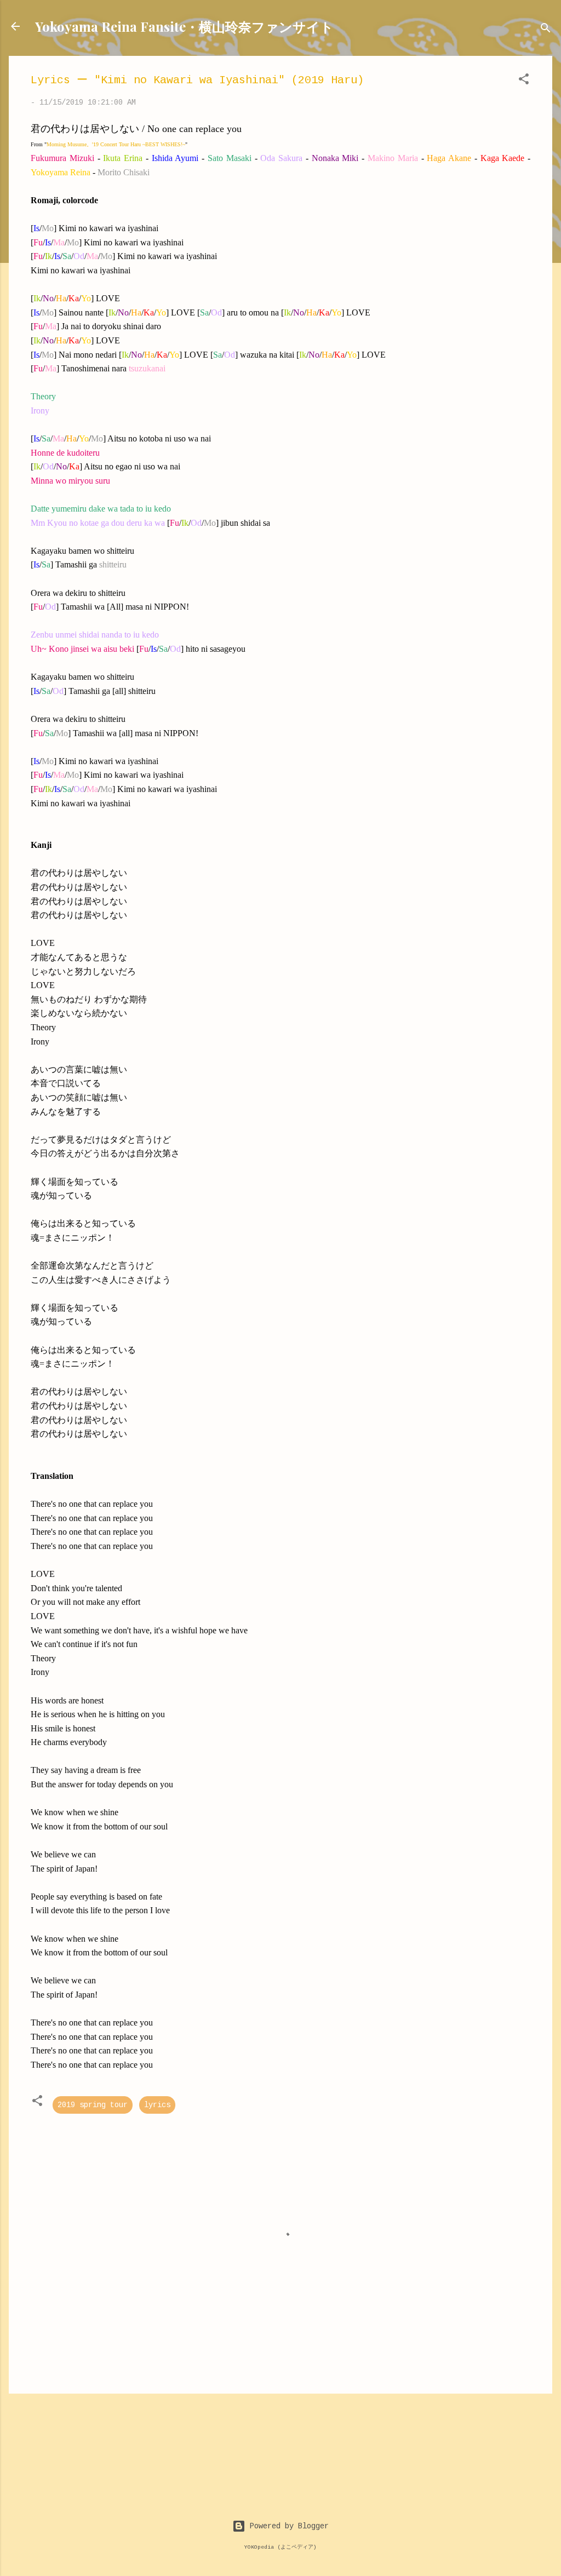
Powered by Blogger (287, 2526)
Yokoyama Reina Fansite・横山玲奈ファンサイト (184, 26)
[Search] (546, 30)
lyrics (157, 2105)
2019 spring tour (93, 2105)
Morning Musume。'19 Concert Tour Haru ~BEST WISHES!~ (116, 144)
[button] (524, 81)
